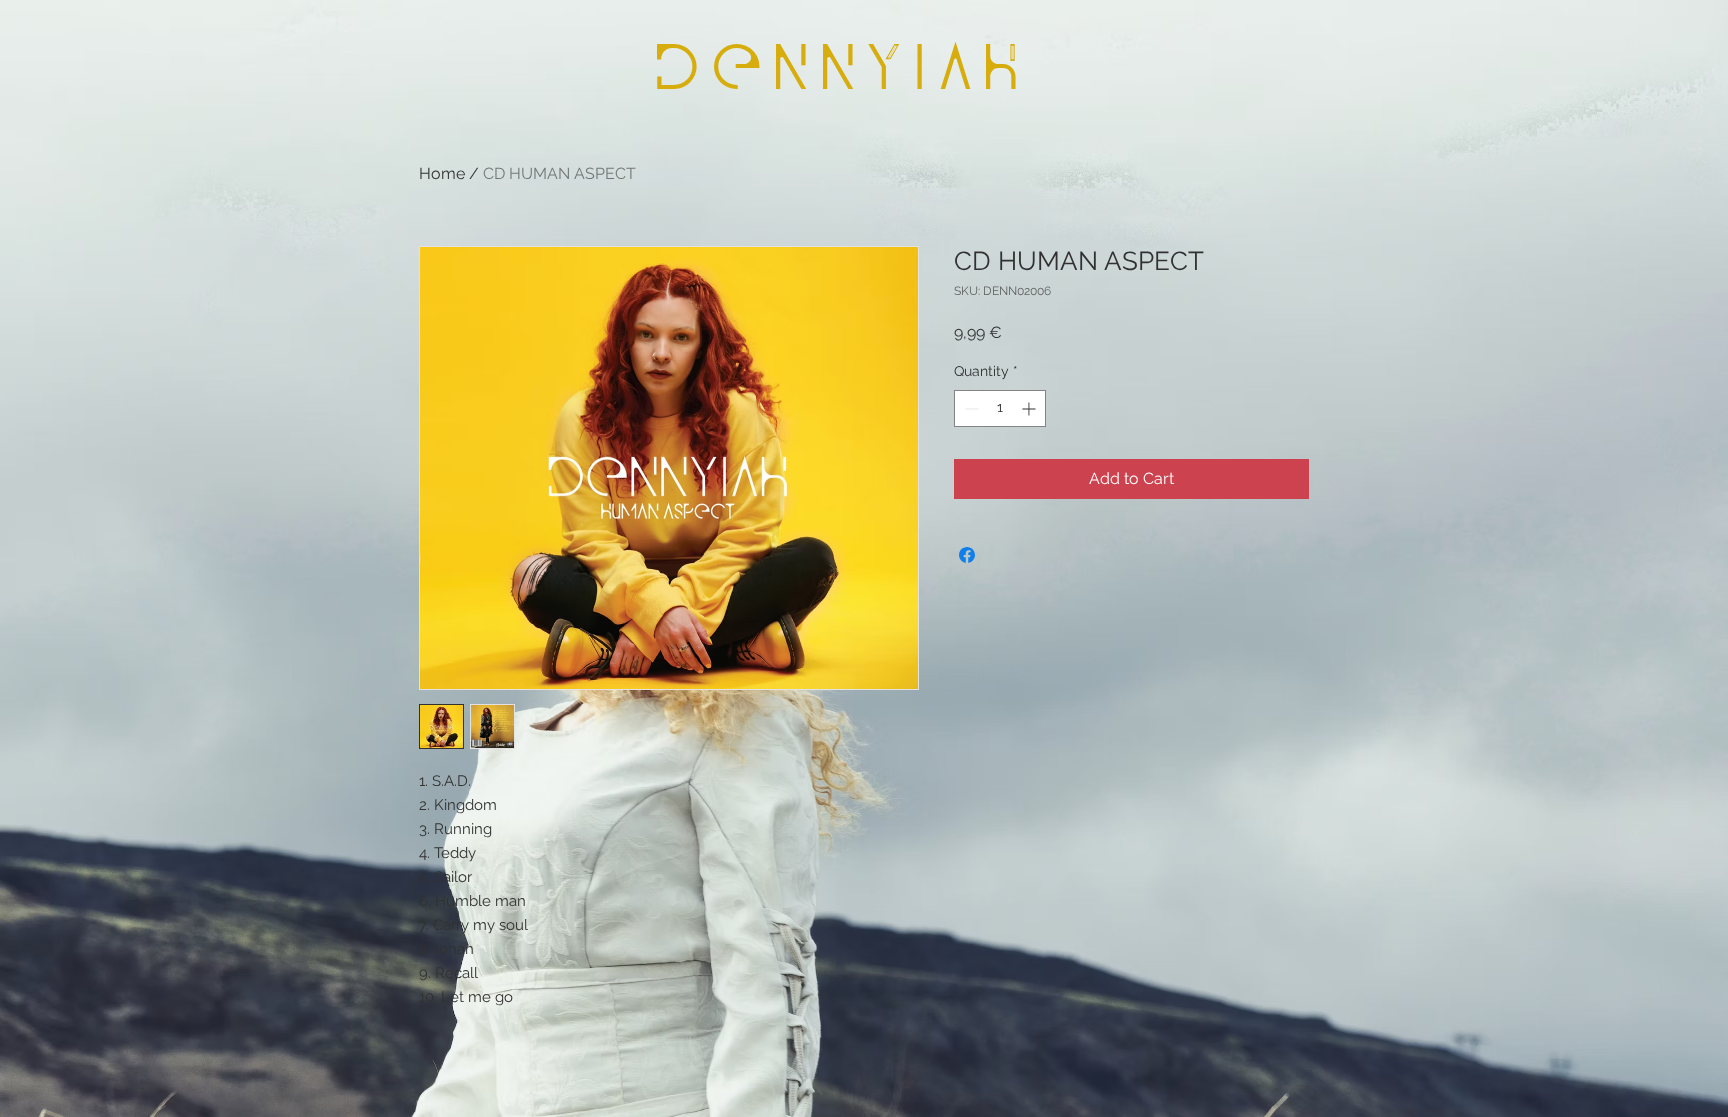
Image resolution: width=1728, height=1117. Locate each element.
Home (442, 173)
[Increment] (1030, 408)
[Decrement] (969, 408)
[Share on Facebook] (967, 555)
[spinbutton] (1000, 408)
